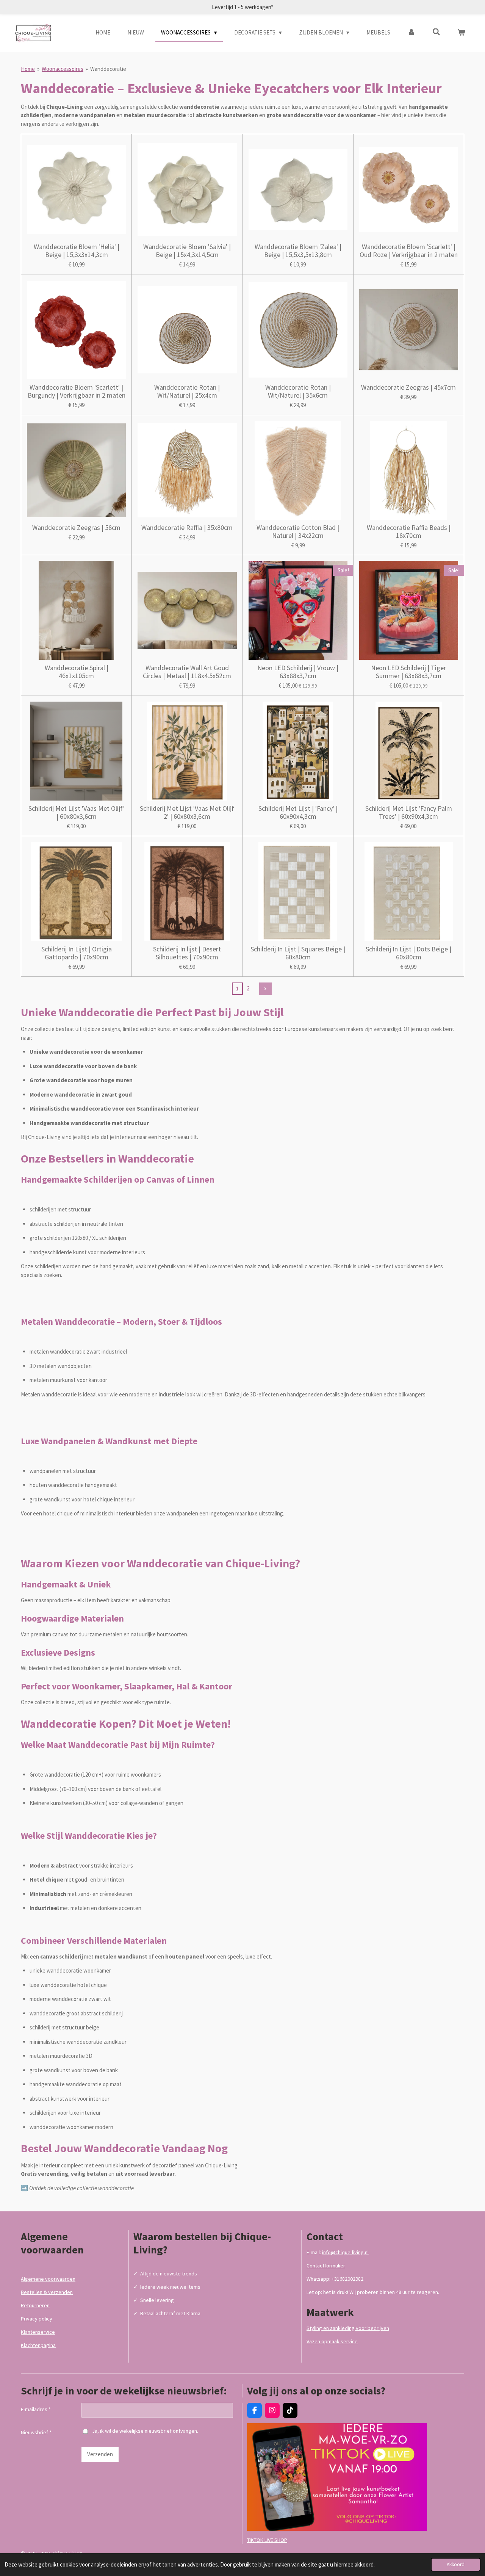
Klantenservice (38, 2332)
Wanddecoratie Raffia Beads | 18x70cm (409, 531)
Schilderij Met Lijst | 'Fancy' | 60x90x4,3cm (298, 812)
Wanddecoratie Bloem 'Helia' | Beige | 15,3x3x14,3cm (77, 251)
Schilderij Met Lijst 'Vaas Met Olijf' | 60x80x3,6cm (77, 812)
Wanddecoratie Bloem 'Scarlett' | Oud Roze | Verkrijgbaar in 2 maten (409, 251)
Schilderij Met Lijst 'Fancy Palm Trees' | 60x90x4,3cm (409, 812)
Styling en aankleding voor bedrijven (348, 2328)
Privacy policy (37, 2319)
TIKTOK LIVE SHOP (267, 2540)
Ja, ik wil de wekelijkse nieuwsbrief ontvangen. (145, 2431)
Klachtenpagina (38, 2345)
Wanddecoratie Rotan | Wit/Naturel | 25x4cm (187, 391)
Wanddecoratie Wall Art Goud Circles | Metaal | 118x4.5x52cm (187, 672)
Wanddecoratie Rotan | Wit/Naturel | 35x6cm (298, 391)
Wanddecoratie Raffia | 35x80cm (187, 527)
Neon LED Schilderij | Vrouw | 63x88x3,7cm (298, 672)
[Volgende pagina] (266, 989)
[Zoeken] (436, 32)
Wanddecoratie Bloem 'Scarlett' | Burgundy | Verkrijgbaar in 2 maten (77, 391)
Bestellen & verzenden (47, 2292)
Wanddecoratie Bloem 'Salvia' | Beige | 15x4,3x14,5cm (187, 251)
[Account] (411, 33)
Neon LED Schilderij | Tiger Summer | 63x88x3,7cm (408, 672)
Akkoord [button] (456, 2564)
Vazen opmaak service (332, 2341)
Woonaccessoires (63, 69)
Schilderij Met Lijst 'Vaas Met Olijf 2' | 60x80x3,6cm (187, 812)
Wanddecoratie (108, 69)
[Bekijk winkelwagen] (461, 33)
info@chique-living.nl (345, 2252)
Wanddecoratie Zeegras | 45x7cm (408, 387)
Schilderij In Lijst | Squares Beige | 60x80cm (298, 953)
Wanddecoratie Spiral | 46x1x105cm (77, 672)
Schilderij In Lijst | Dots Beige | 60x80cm (408, 953)
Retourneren (35, 2305)
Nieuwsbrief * (36, 2432)
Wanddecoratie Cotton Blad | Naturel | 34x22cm (298, 531)
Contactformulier (326, 2266)
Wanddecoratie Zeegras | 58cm (76, 527)
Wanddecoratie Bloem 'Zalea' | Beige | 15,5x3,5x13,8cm (298, 251)
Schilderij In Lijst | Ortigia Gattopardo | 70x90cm (77, 953)
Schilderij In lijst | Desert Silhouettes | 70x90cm (187, 953)
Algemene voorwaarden (48, 2279)
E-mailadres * (36, 2409)
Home (28, 69)
